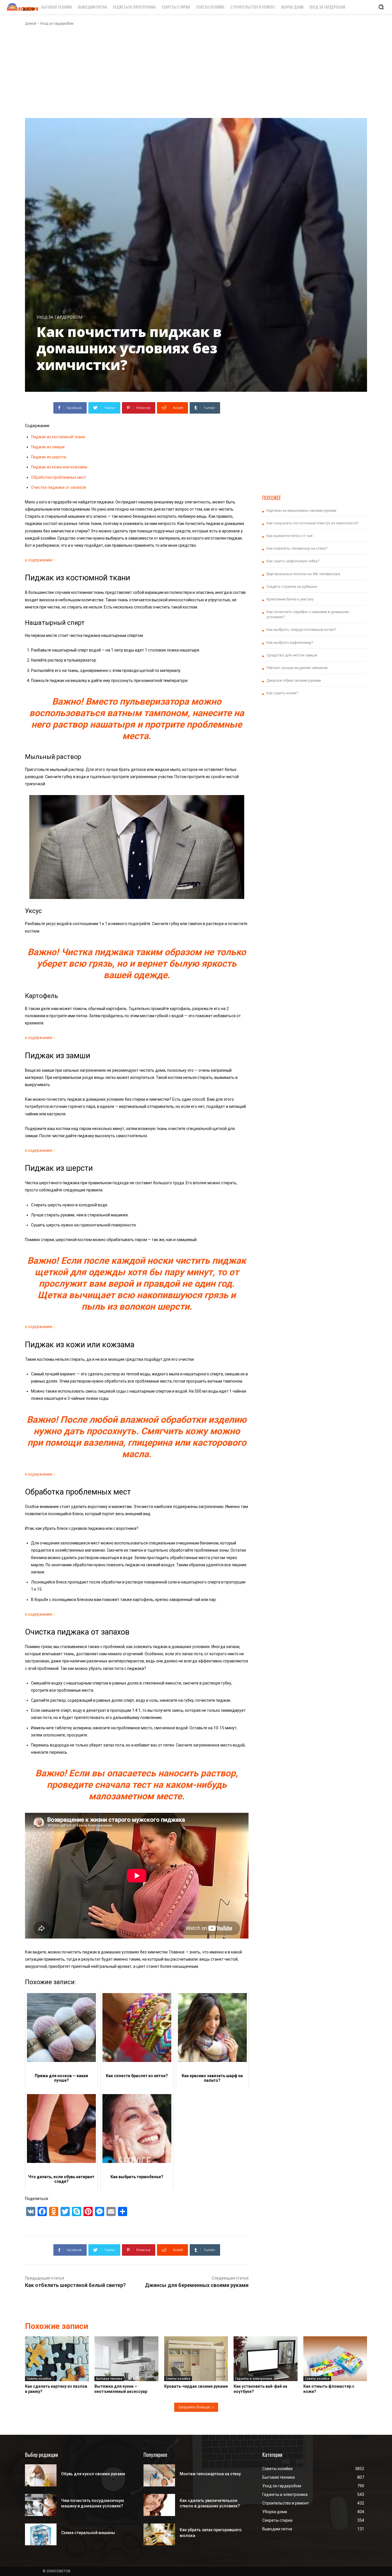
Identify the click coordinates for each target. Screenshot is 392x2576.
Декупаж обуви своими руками (294, 680)
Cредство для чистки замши (292, 655)
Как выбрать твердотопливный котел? (301, 630)
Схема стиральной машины (88, 2533)
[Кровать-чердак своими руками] (196, 2359)
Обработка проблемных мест (59, 477)
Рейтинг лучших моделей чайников (297, 668)
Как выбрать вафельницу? (290, 642)
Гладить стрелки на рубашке (292, 587)
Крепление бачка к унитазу (290, 599)
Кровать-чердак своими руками (196, 2386)
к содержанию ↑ (40, 560)
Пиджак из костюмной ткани (58, 437)
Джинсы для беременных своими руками (197, 2285)
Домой (31, 24)
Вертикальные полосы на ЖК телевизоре (303, 574)
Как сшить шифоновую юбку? (293, 561)
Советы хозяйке (39, 2379)
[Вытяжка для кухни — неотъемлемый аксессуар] (126, 2359)
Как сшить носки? (282, 693)
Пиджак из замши (48, 447)
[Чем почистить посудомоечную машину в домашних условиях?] (41, 2505)
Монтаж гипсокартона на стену (210, 2474)
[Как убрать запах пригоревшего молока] (159, 2535)
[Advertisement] (196, 72)
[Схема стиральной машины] (41, 2535)
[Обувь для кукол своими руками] (41, 2475)
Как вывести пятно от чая (290, 536)
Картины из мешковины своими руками (301, 510)
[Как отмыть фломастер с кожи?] (335, 2359)
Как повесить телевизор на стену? (297, 548)
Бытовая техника (109, 2379)
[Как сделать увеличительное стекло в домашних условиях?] (159, 2505)
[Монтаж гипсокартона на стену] (159, 2475)
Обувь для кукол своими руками (93, 2474)
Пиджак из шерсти (48, 457)
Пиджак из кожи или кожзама (59, 467)
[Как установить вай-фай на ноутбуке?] (265, 2359)
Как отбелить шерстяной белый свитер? (75, 2285)
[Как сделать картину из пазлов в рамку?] (57, 2359)
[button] (381, 7)
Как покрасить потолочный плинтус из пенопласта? (313, 523)
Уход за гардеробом (57, 24)
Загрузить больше (194, 2407)
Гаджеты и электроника (254, 2379)
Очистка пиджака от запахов (59, 487)
